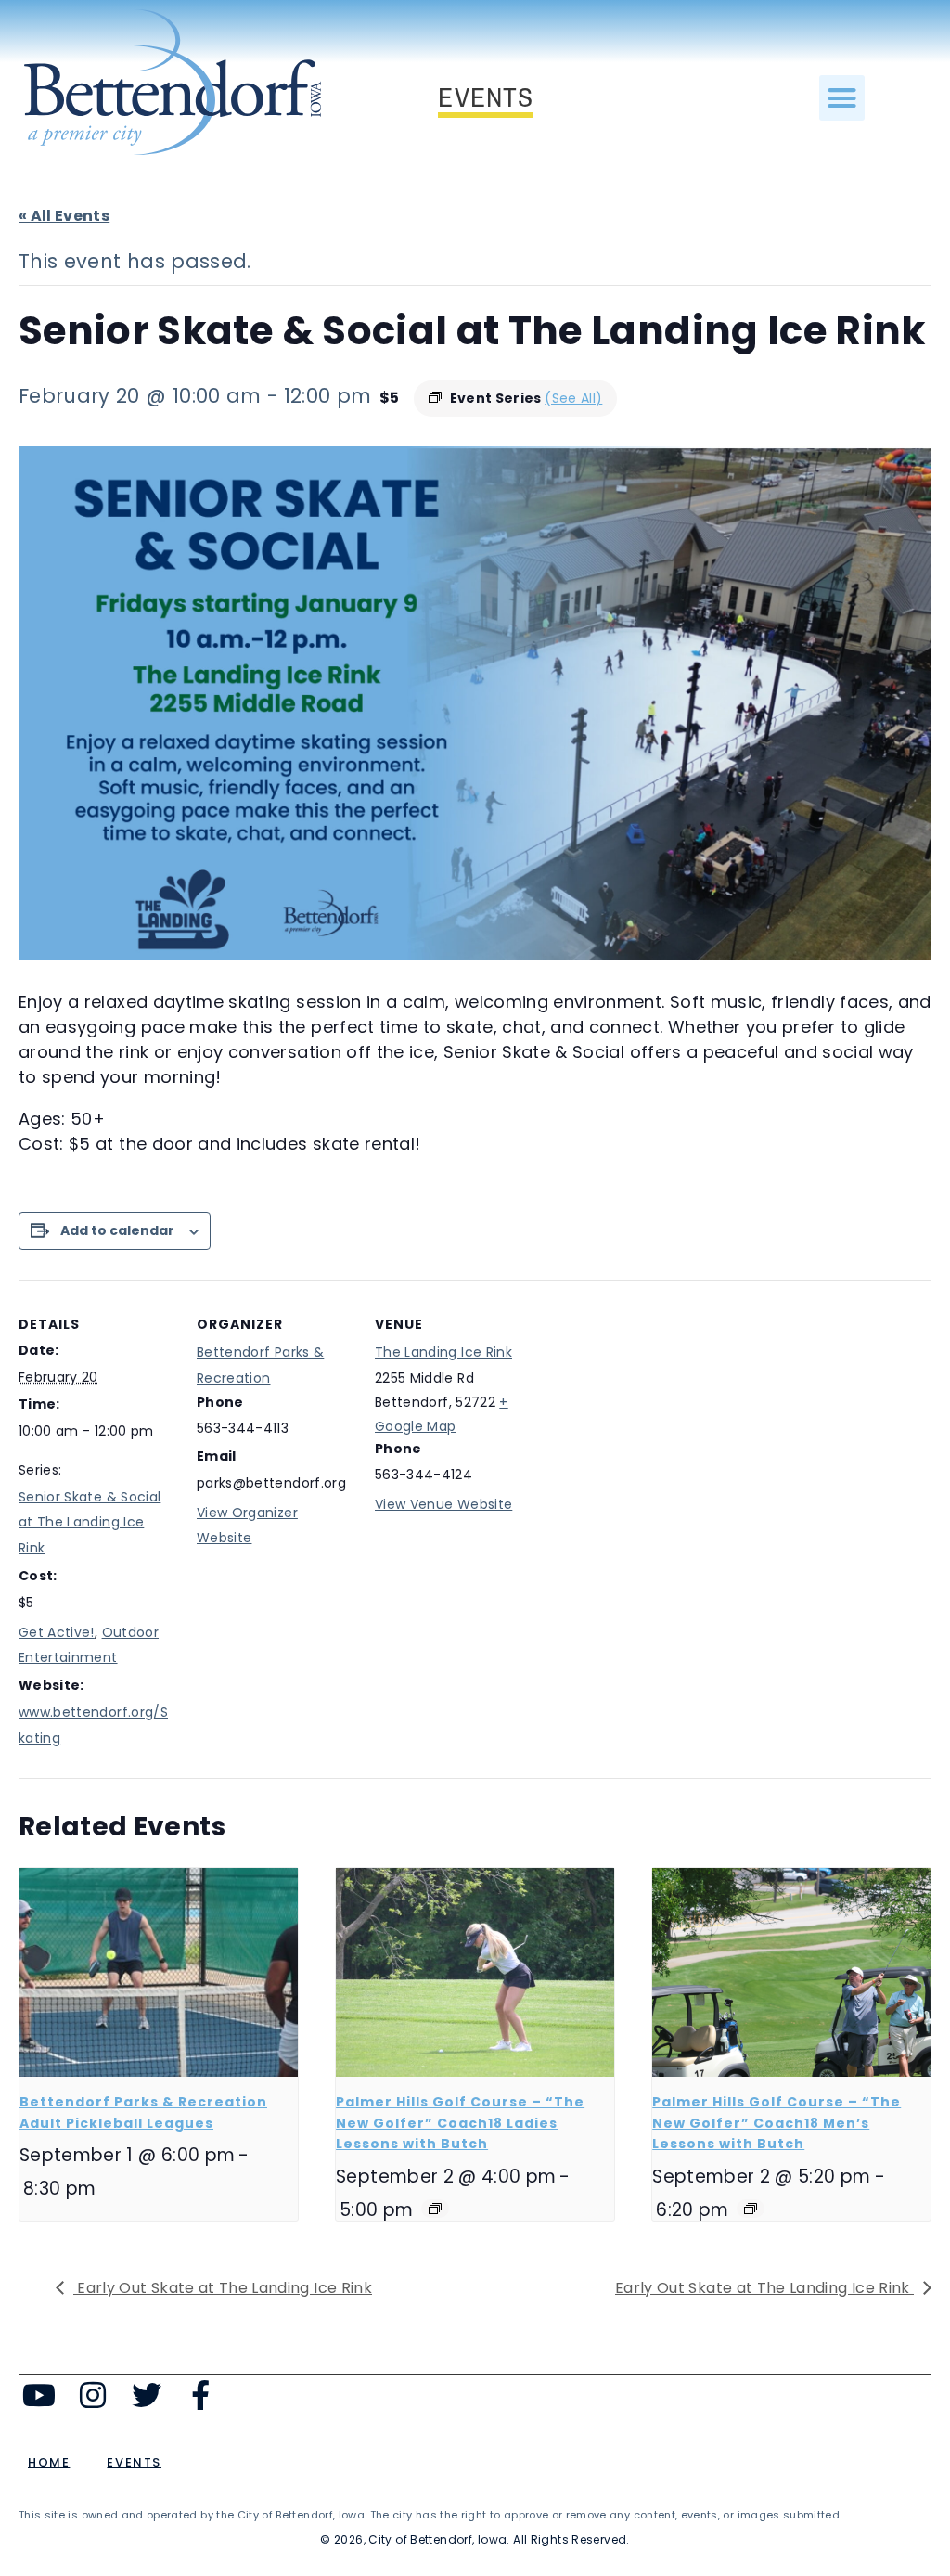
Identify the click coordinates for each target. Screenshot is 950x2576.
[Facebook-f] (200, 2396)
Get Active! (57, 1632)
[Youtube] (39, 2396)
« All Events (64, 216)
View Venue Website (443, 1504)
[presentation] (159, 1972)
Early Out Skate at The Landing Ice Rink (223, 2288)
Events (134, 2462)
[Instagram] (93, 2396)
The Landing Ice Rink (443, 1352)
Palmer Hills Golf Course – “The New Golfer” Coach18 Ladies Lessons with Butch (460, 2123)
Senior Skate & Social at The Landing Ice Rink (90, 1523)
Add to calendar (117, 1230)
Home (49, 2462)
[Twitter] (147, 2396)
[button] (842, 98)
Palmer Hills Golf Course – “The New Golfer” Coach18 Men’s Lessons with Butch (777, 2123)
